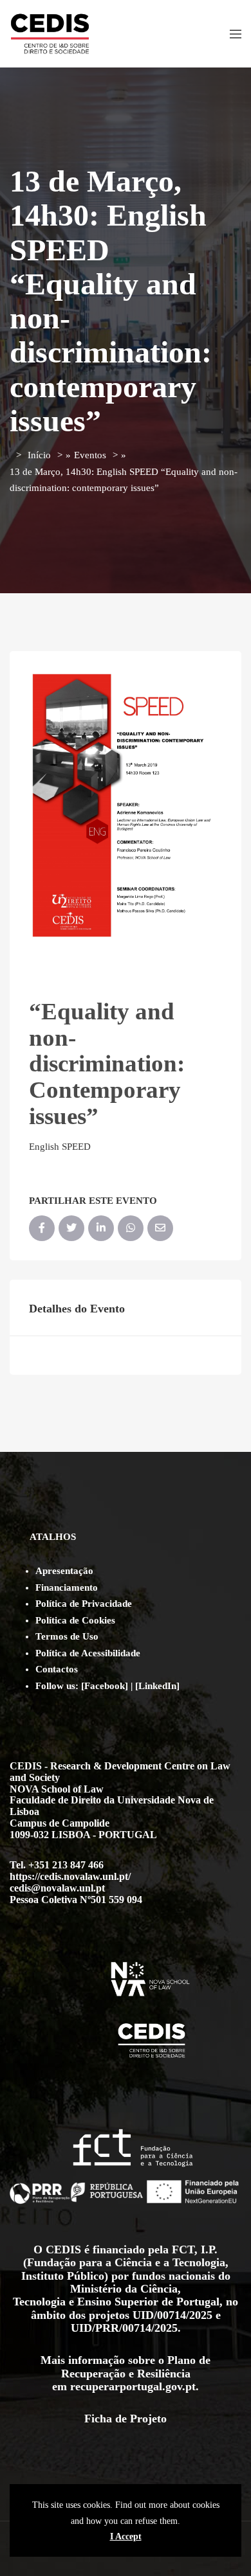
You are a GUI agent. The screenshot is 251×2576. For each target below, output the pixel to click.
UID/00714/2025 (172, 2315)
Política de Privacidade (84, 1604)
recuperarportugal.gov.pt (133, 2386)
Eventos (90, 455)
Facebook (105, 1686)
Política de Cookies (75, 1620)
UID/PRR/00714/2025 (124, 2328)
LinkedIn (157, 1686)
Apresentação (64, 1571)
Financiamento (67, 1588)
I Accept (126, 2536)
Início (39, 455)
